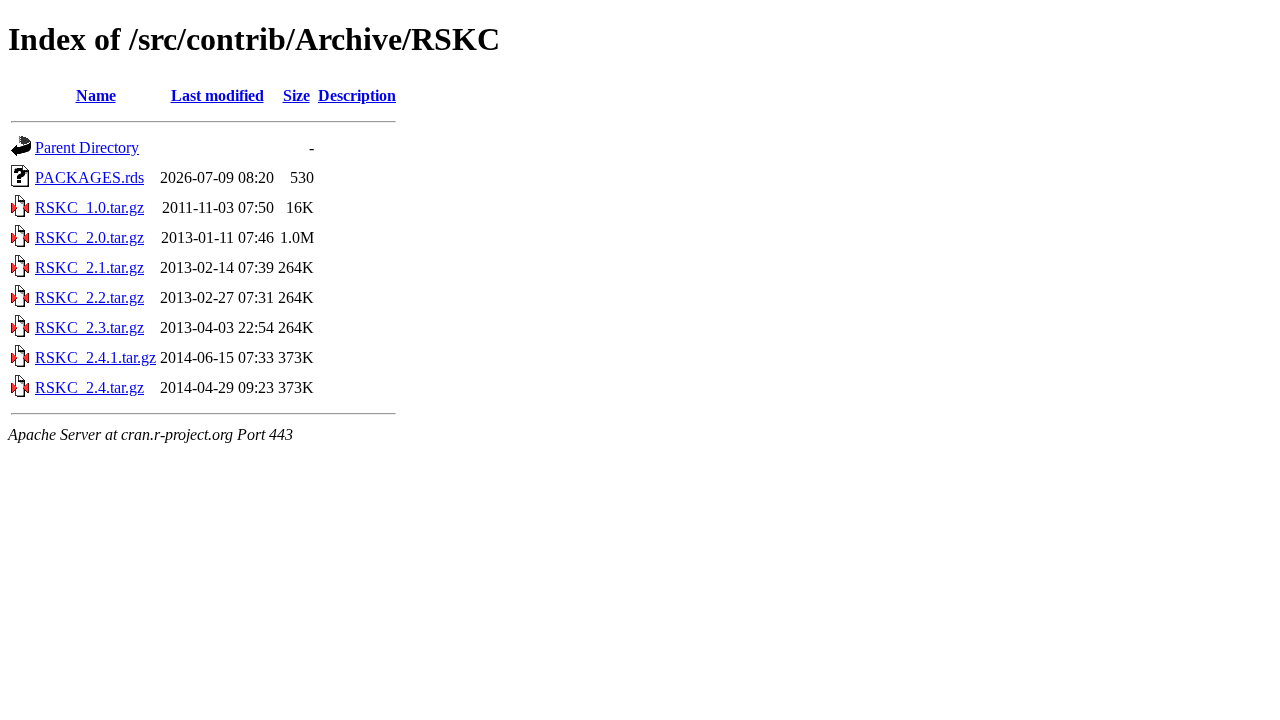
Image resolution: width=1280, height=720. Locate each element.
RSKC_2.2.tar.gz (89, 297)
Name (96, 95)
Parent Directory (87, 147)
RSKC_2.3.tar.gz (89, 327)
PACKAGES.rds (89, 177)
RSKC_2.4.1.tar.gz (95, 357)
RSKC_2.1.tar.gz (89, 267)
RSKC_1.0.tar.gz (89, 207)
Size (296, 95)
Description (357, 95)
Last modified (217, 95)
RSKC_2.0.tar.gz (89, 237)
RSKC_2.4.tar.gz (89, 387)
